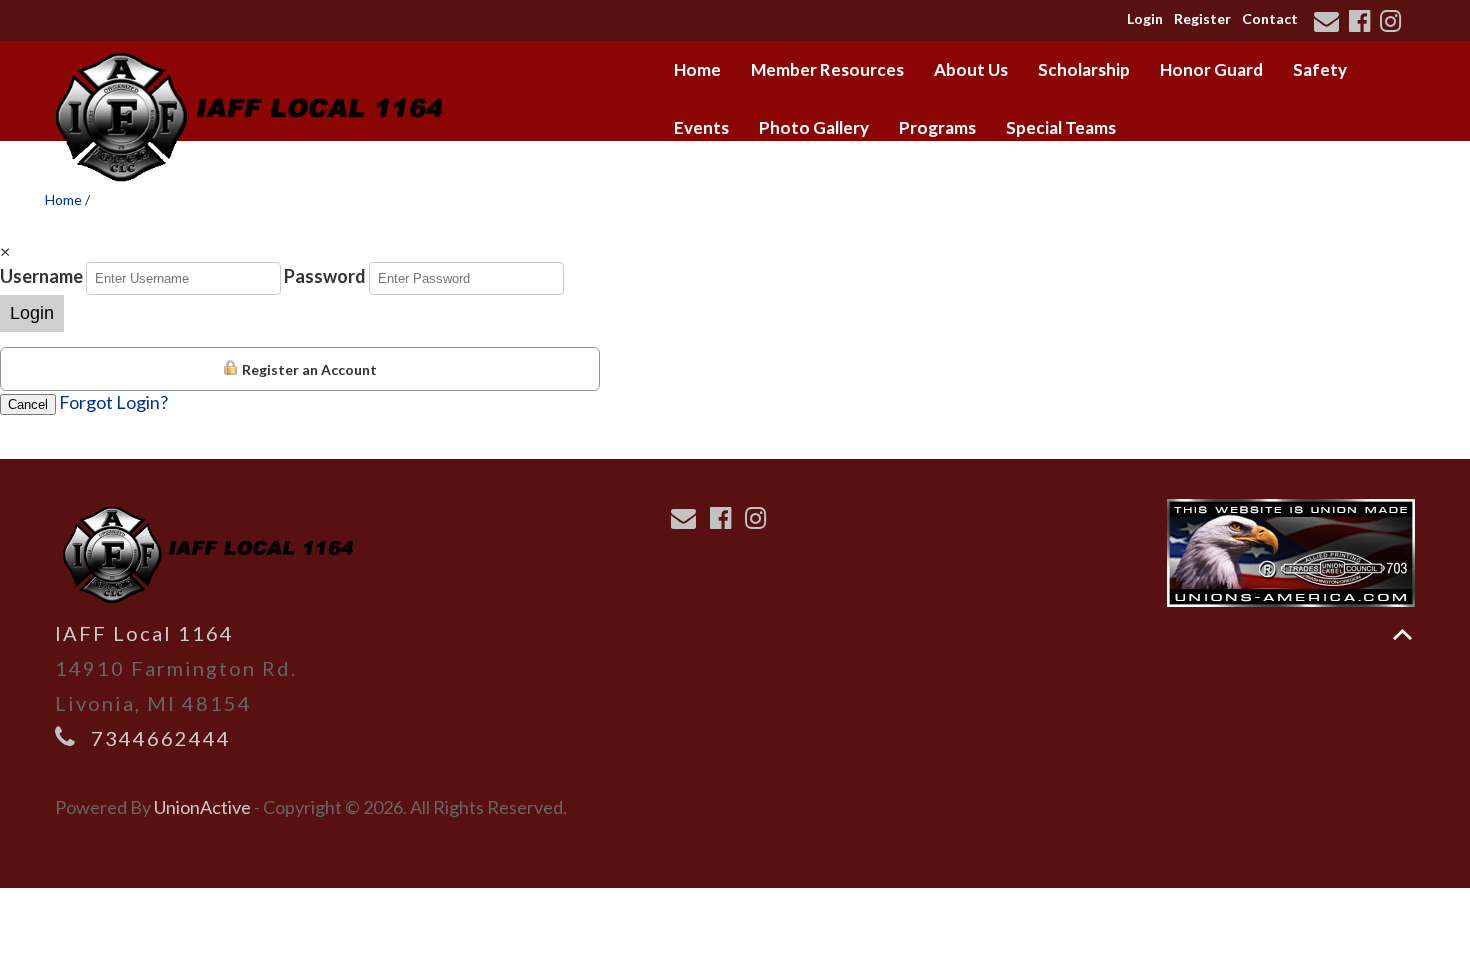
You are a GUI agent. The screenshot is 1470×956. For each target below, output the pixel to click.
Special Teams (1061, 127)
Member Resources (827, 69)
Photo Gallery (814, 127)
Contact (1270, 18)
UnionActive (202, 807)
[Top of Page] (1402, 634)
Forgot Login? (113, 402)
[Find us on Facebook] (1362, 23)
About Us (971, 69)
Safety (1320, 69)
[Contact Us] (1329, 23)
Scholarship (1084, 69)
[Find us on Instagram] (1393, 23)
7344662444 (161, 738)
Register (1202, 18)
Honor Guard (1211, 69)
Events (701, 127)
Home (697, 69)
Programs (937, 127)
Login (1145, 18)
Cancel (28, 404)
